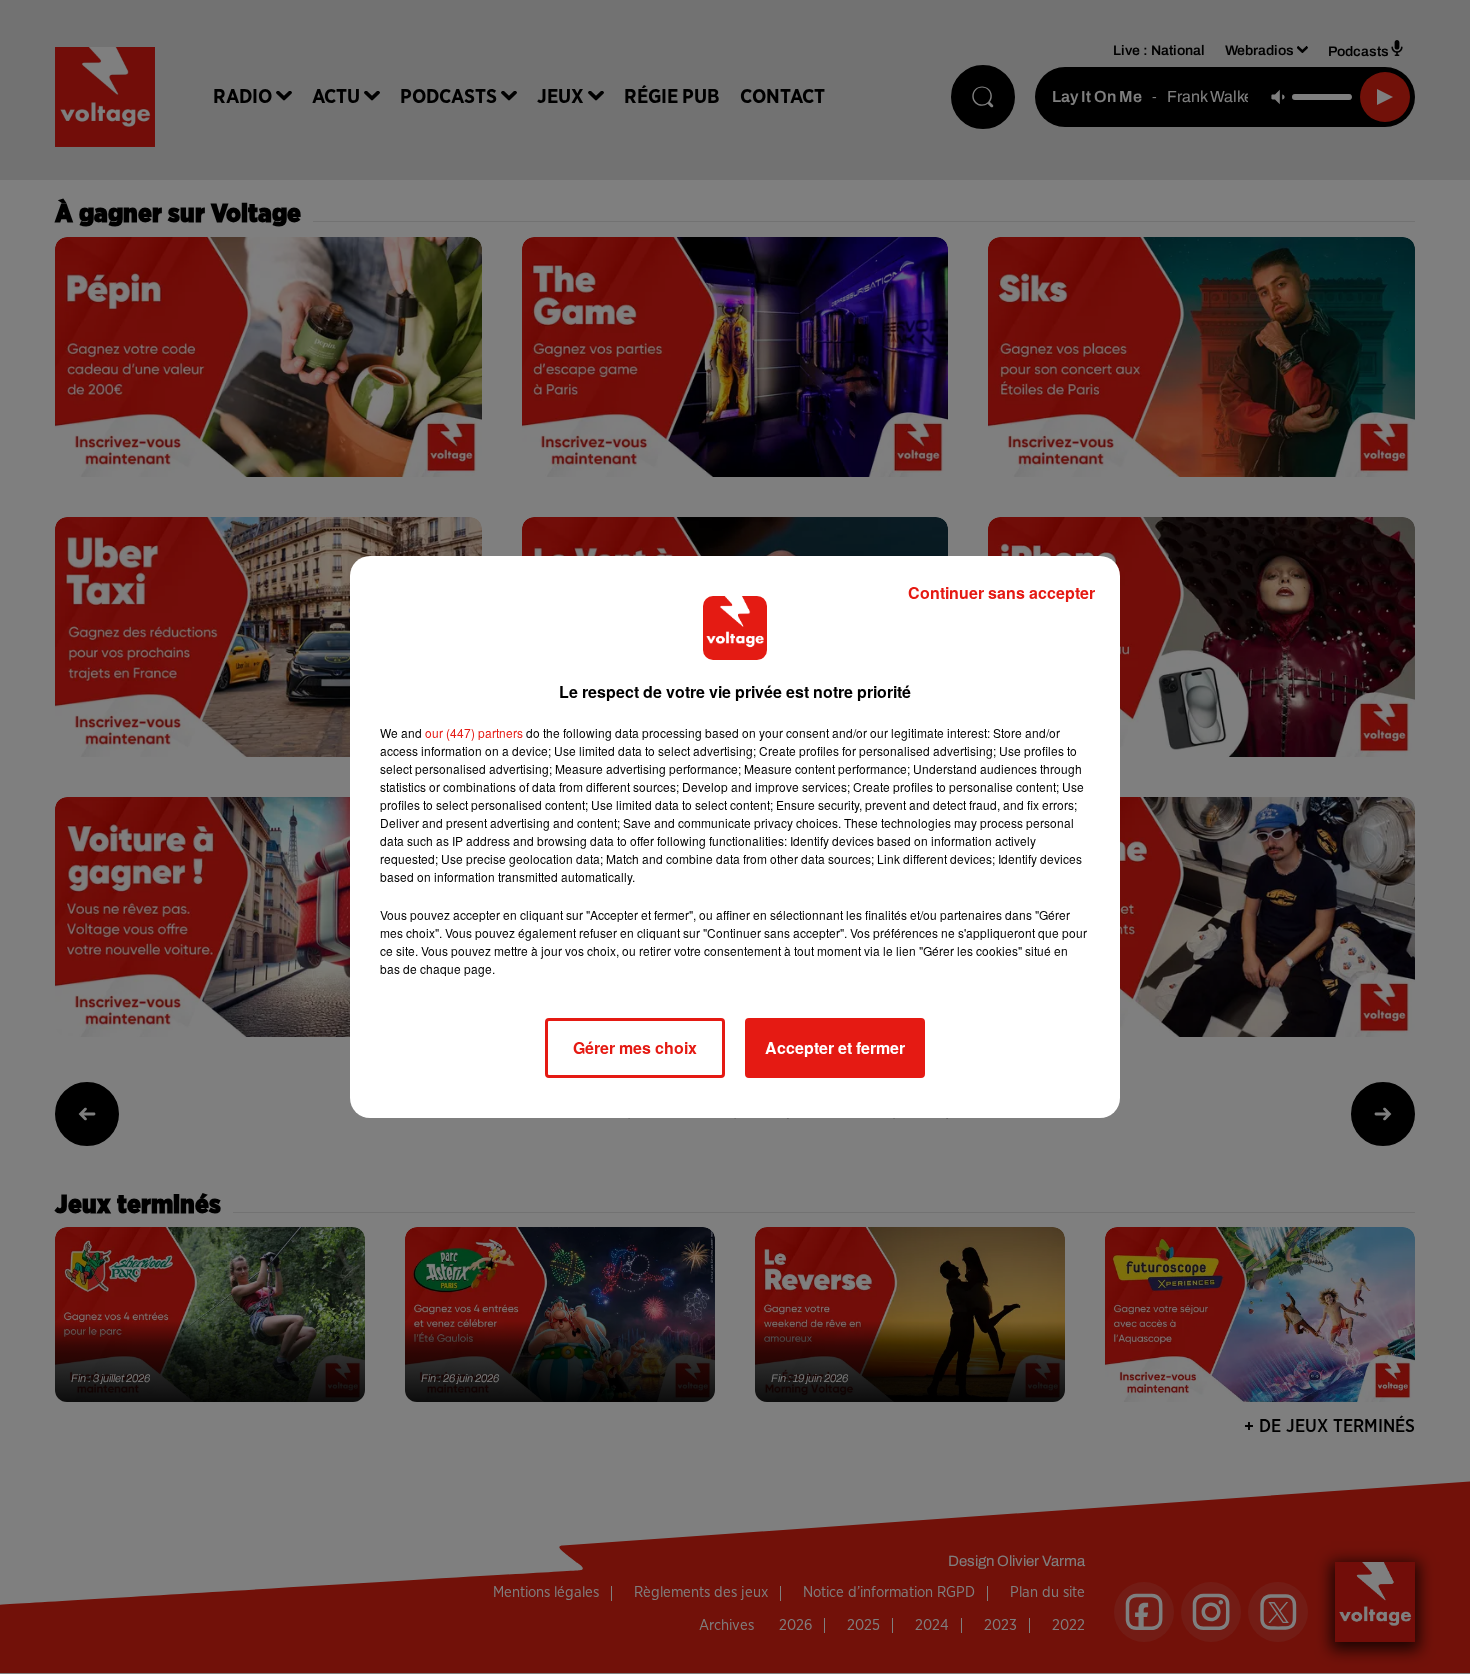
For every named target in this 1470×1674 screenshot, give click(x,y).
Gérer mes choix (635, 1047)
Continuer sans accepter (1001, 592)
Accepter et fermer (835, 1047)
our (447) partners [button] (474, 732)
